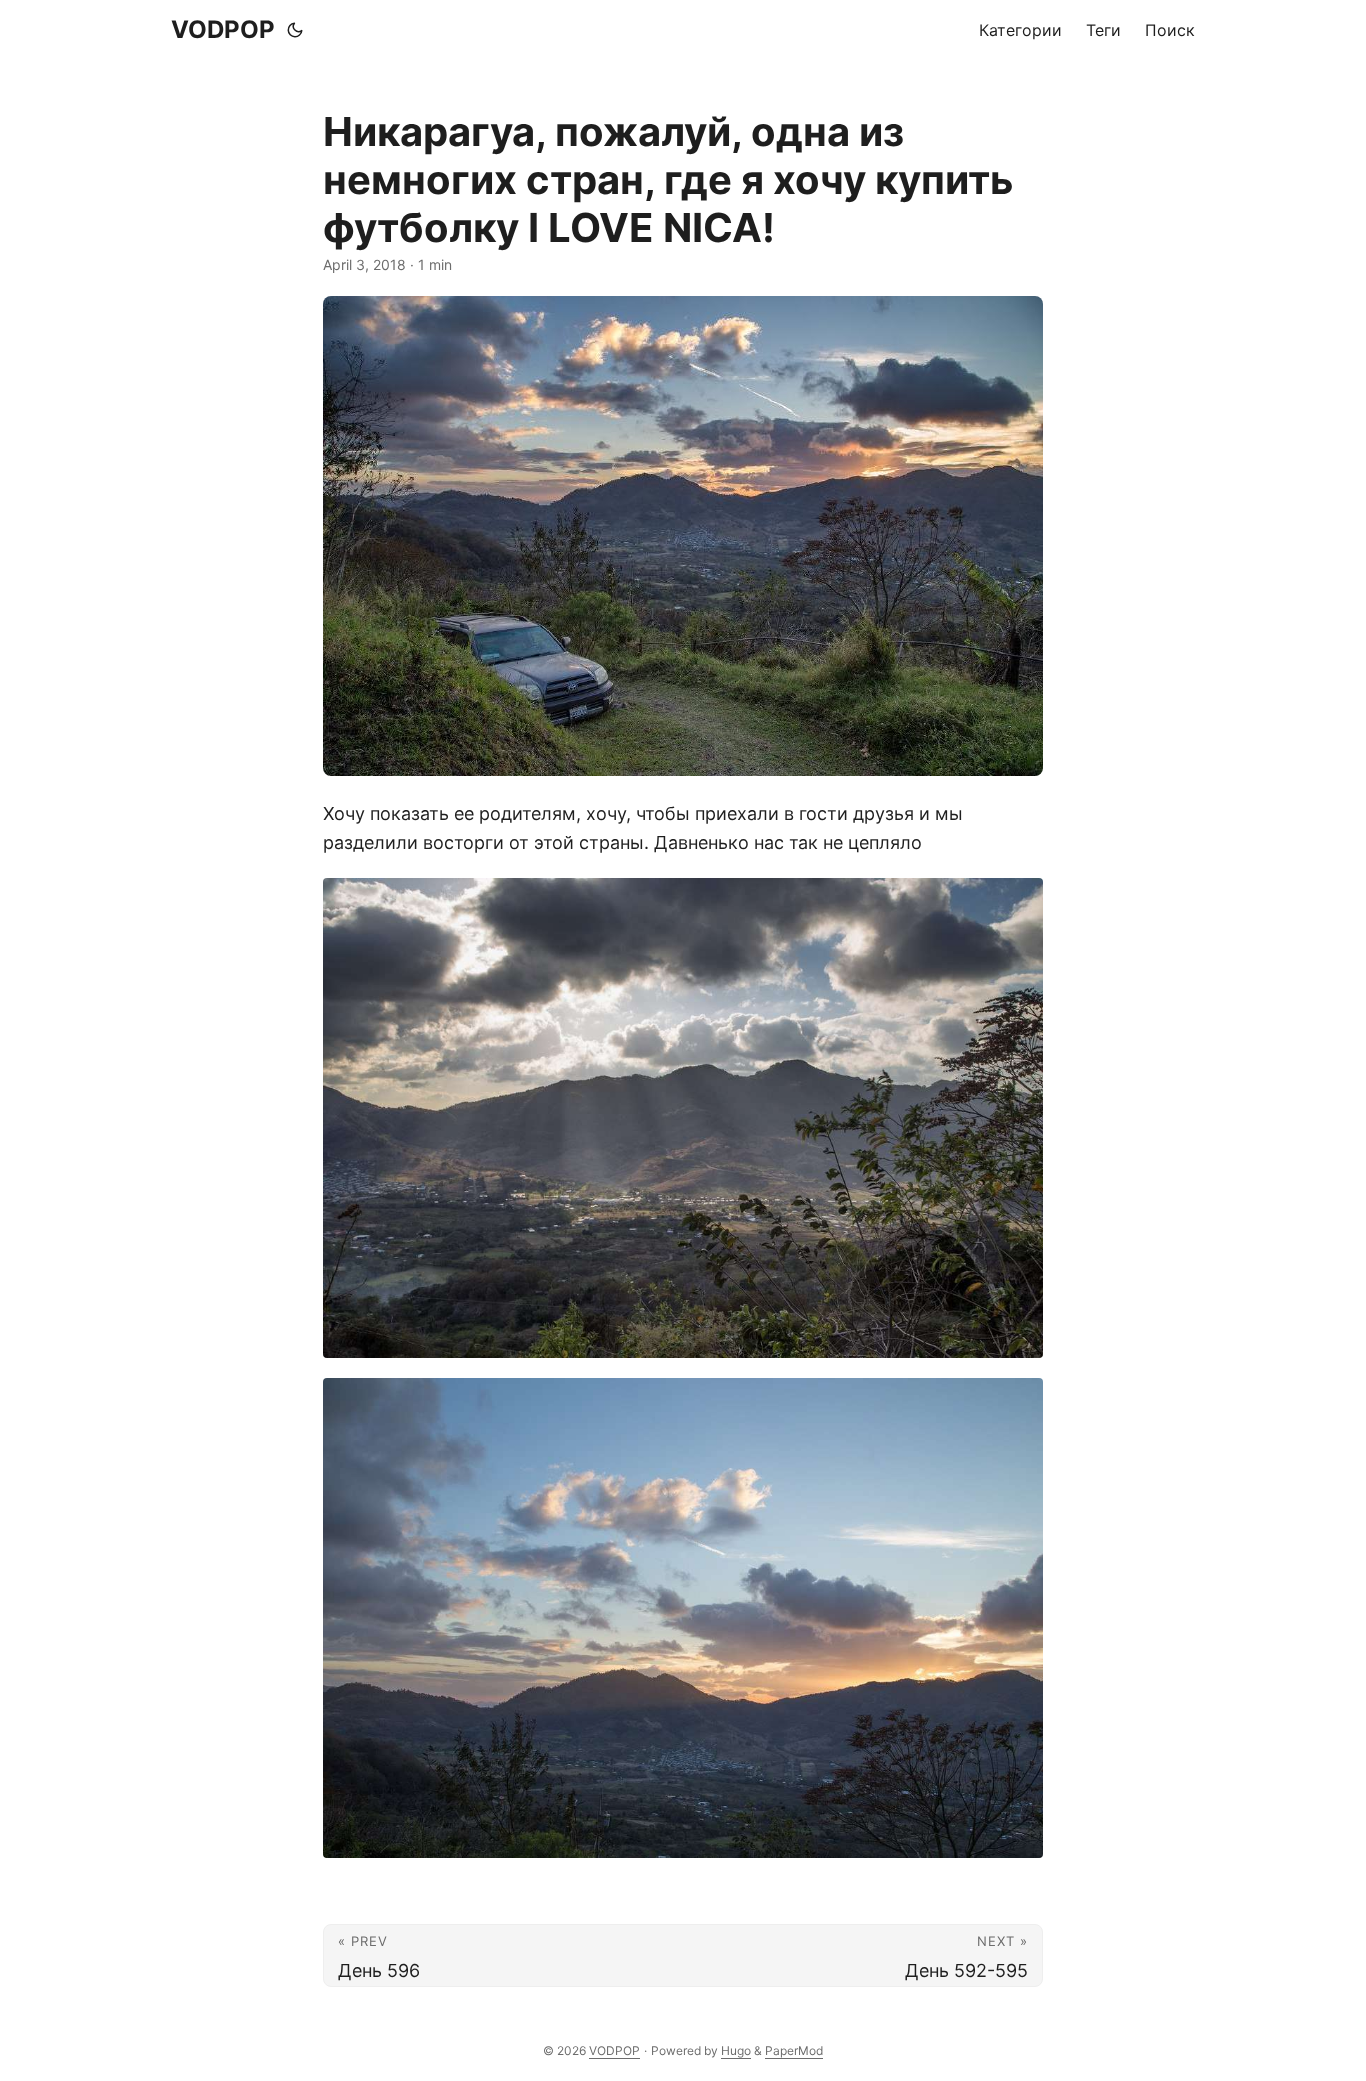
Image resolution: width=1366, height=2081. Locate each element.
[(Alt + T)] (295, 30)
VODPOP (223, 29)
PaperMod (794, 2050)
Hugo (736, 2050)
